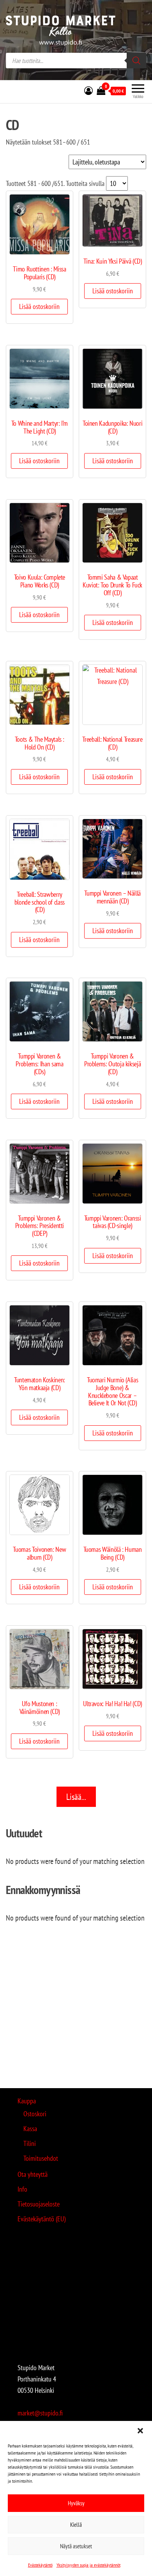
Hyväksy (76, 2503)
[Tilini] (88, 91)
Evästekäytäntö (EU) (42, 2219)
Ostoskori (35, 2114)
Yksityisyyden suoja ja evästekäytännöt (88, 2565)
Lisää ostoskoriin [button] (39, 306)
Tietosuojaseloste (39, 2204)
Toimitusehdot (41, 2158)
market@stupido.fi (40, 2413)
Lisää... (76, 1797)
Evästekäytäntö (40, 2565)
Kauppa (27, 2101)
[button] (140, 2431)
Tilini (30, 2143)
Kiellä (76, 2525)
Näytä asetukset (76, 2546)
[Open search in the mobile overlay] (76, 61)
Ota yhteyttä (33, 2174)
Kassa (30, 2129)
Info (22, 2189)
